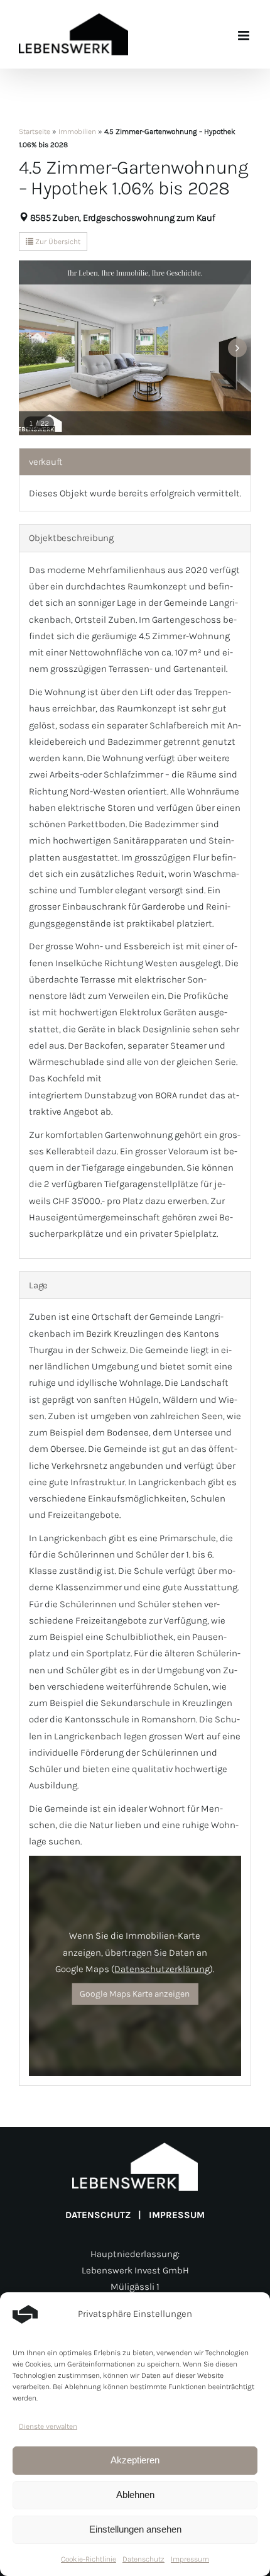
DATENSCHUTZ (98, 2215)
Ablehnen (135, 2495)
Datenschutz (143, 2559)
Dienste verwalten (48, 2426)
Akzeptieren (135, 2460)
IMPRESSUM (177, 2215)
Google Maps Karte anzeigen (135, 1994)
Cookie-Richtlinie (89, 2559)
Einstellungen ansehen (135, 2529)
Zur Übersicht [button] (57, 242)
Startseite (35, 131)
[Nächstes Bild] (237, 348)
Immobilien (77, 131)
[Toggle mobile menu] (245, 36)
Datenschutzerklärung (162, 1969)
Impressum (190, 2559)
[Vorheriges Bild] (33, 348)
